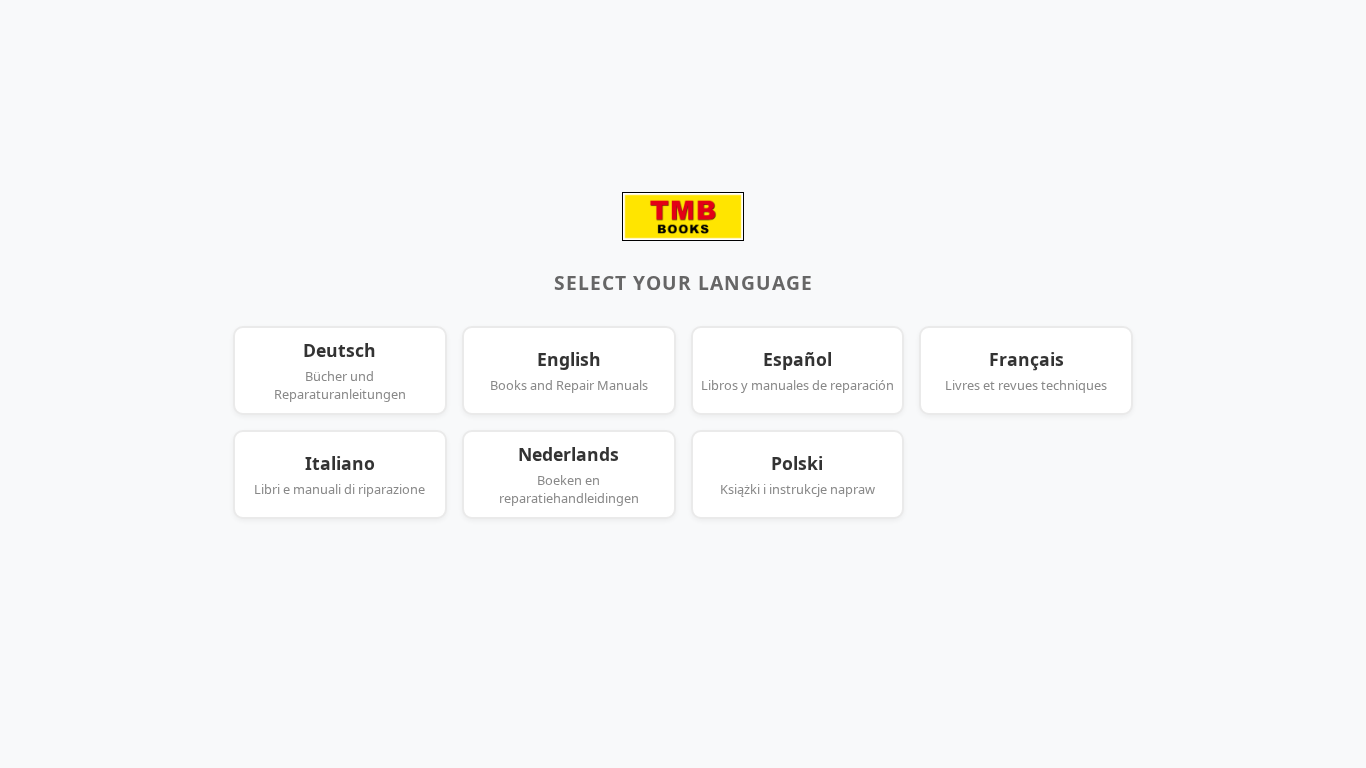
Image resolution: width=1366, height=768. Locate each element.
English (569, 370)
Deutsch (340, 370)
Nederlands (569, 474)
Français (1026, 370)
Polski (797, 474)
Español (797, 370)
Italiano (339, 474)
